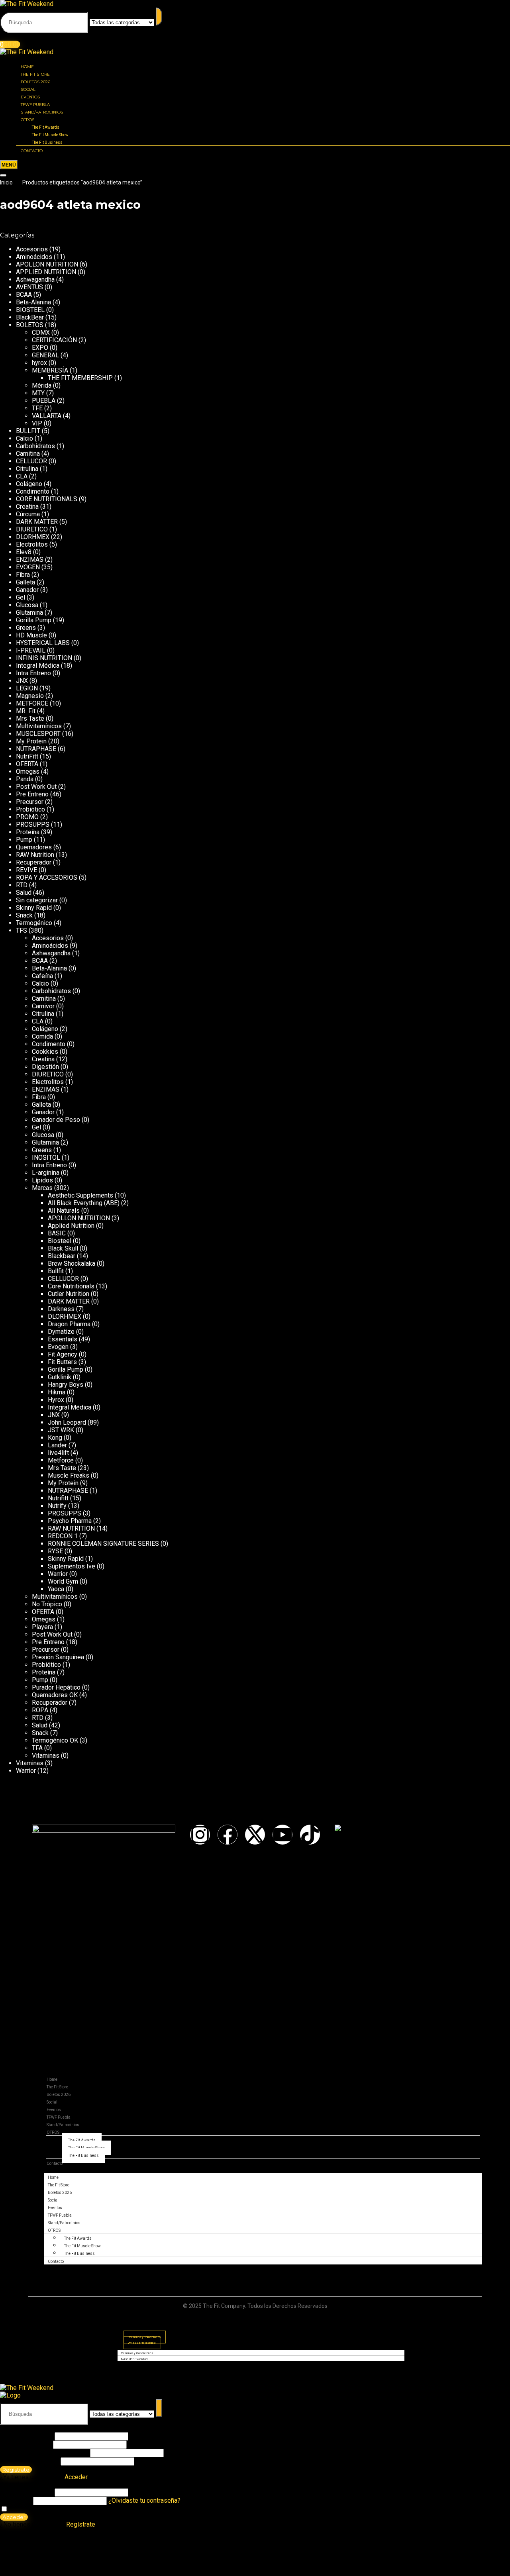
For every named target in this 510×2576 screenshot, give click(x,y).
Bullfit (56, 1271)
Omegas (28, 771)
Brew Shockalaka (72, 1263)
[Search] (3, 175)
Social (28, 89)
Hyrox (56, 1400)
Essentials (63, 1339)
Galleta (25, 582)
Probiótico (30, 809)
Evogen (58, 1347)
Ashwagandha (35, 279)
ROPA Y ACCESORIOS (47, 877)
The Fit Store (35, 74)
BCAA (24, 295)
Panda (25, 779)
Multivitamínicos (39, 726)
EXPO (40, 348)
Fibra (23, 575)
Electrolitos (32, 544)
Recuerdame (26, 2509)
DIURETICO (32, 529)
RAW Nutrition (35, 855)
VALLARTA (47, 416)
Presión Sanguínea (58, 1657)
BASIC (57, 1233)
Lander (57, 1445)
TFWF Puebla (35, 105)
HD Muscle (31, 635)
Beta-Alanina (33, 302)
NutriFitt (27, 756)
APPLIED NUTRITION (46, 272)
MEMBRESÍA (50, 370)
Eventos (30, 97)
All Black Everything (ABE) (84, 1203)
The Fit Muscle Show (50, 135)
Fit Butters (62, 1362)
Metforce (61, 1460)
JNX (22, 681)
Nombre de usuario (26, 2436)
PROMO (27, 817)
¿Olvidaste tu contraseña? (144, 2501)
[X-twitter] (255, 1835)
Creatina (27, 507)
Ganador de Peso (56, 1120)
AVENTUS (29, 287)
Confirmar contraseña (29, 2461)
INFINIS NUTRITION (44, 658)
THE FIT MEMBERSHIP (80, 378)
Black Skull (63, 1248)
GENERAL (45, 355)
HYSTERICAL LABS (43, 643)
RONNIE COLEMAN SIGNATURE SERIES (103, 1544)
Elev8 (24, 552)
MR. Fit (26, 711)
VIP (37, 423)
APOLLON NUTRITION (47, 264)
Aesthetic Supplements (80, 1195)
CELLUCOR (31, 461)
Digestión (45, 1067)
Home (27, 67)
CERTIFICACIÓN (54, 340)
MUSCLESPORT (38, 734)
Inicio (6, 182)
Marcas (42, 1188)
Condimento (33, 491)
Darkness (61, 1309)
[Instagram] (200, 1835)
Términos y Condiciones (137, 2353)
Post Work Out (36, 787)
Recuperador (34, 862)
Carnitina (28, 454)
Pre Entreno (32, 794)
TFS (22, 930)
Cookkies (45, 1052)
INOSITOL (46, 1158)
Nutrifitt (58, 1498)
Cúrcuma (28, 514)
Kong (55, 1438)
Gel (21, 597)
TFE (37, 408)
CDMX (41, 332)
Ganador (27, 590)
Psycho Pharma (70, 1521)
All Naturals (64, 1211)
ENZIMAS (30, 560)
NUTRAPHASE (36, 749)
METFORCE (32, 703)
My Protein (31, 741)
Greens (26, 628)
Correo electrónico (26, 2444)
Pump (24, 840)
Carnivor (43, 1006)
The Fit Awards (46, 127)
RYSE (55, 1551)
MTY (38, 393)
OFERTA (27, 764)
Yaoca (56, 1589)
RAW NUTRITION (71, 1528)
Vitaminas (46, 1756)
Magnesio (30, 696)
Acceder (14, 2517)
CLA (22, 476)
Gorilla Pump (34, 620)
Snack (24, 915)
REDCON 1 (63, 1536)
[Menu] (9, 165)
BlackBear (30, 317)
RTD (22, 885)
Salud (24, 893)
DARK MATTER (37, 522)
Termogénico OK (55, 1740)
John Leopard (67, 1422)
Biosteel (60, 1241)
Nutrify (57, 1506)
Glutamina (29, 613)
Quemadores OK (55, 1695)
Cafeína (42, 976)
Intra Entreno (33, 673)
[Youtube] (282, 1835)
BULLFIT (28, 431)
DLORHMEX (33, 537)
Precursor (30, 802)
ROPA (40, 1710)
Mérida (42, 385)
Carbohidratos (35, 446)
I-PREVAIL (31, 650)
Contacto (32, 151)
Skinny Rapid (34, 908)
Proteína (28, 832)
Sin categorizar (37, 900)
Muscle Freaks (69, 1475)
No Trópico (47, 1604)
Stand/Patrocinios (42, 112)
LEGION (27, 688)
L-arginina (46, 1173)
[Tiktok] (310, 1835)
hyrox (39, 363)
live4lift (58, 1453)
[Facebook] (228, 1835)
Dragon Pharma (69, 1324)
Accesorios (32, 249)
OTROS (27, 120)
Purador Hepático (56, 1687)
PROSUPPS (33, 824)
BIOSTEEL (30, 310)
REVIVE (26, 870)
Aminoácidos (34, 257)
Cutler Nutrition (69, 1294)
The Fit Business (47, 142)
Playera (42, 1627)
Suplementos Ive (72, 1566)
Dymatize (61, 1332)
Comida (42, 1036)
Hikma (57, 1392)
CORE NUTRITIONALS (47, 499)
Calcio (25, 438)
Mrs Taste (30, 718)
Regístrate (16, 2470)
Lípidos (42, 1180)
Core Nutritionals (71, 1286)
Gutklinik (60, 1377)
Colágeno (29, 484)
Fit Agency (63, 1354)
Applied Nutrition (71, 1226)
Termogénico (34, 923)
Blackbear (62, 1256)
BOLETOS (30, 325)
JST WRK (61, 1430)
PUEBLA (44, 401)
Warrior (58, 1574)
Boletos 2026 (35, 82)
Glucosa (27, 605)
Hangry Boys (66, 1385)
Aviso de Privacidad (142, 2343)
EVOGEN (28, 567)
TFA (37, 1748)
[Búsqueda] (159, 17)
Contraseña (44, 2453)
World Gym (63, 1581)
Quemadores (34, 847)
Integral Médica (38, 666)
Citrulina (27, 469)
